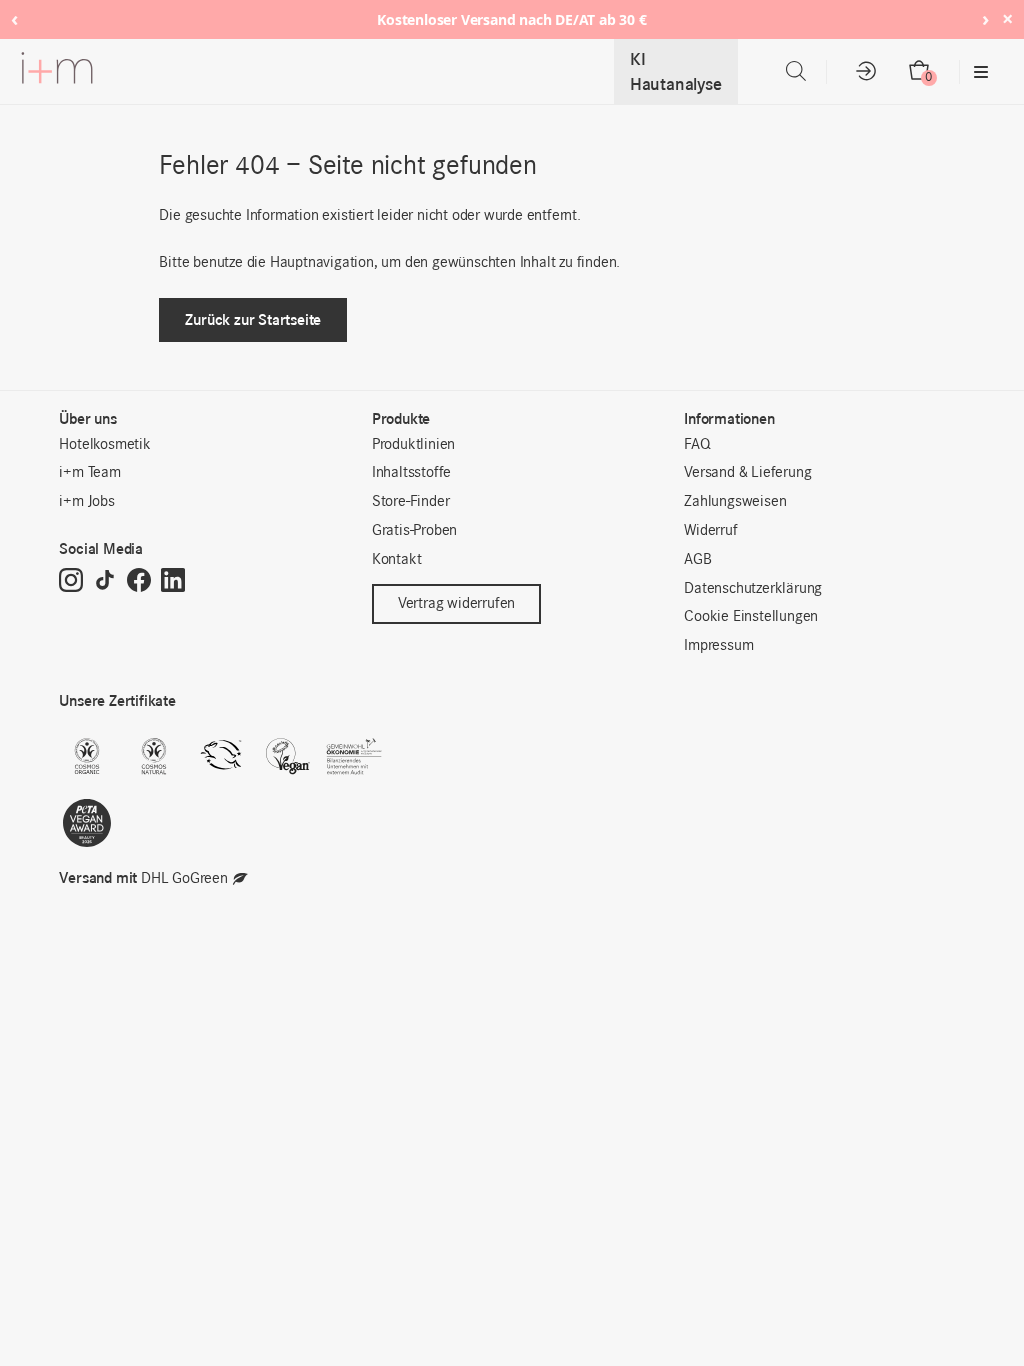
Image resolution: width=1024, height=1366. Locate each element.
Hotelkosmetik (104, 445)
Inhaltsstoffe (411, 473)
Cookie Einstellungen (751, 617)
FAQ (697, 445)
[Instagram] (71, 582)
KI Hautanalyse (676, 71)
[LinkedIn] (173, 582)
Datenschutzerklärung (753, 589)
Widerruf (710, 531)
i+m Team (89, 473)
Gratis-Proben (414, 531)
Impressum (718, 646)
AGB (697, 560)
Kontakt (397, 560)
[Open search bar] (796, 71)
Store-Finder (411, 502)
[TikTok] (105, 582)
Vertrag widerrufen (456, 604)
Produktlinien (413, 445)
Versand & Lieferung (747, 473)
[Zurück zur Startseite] (57, 72)
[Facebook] (139, 582)
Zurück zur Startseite (253, 319)
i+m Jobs (86, 502)
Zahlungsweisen (735, 502)
